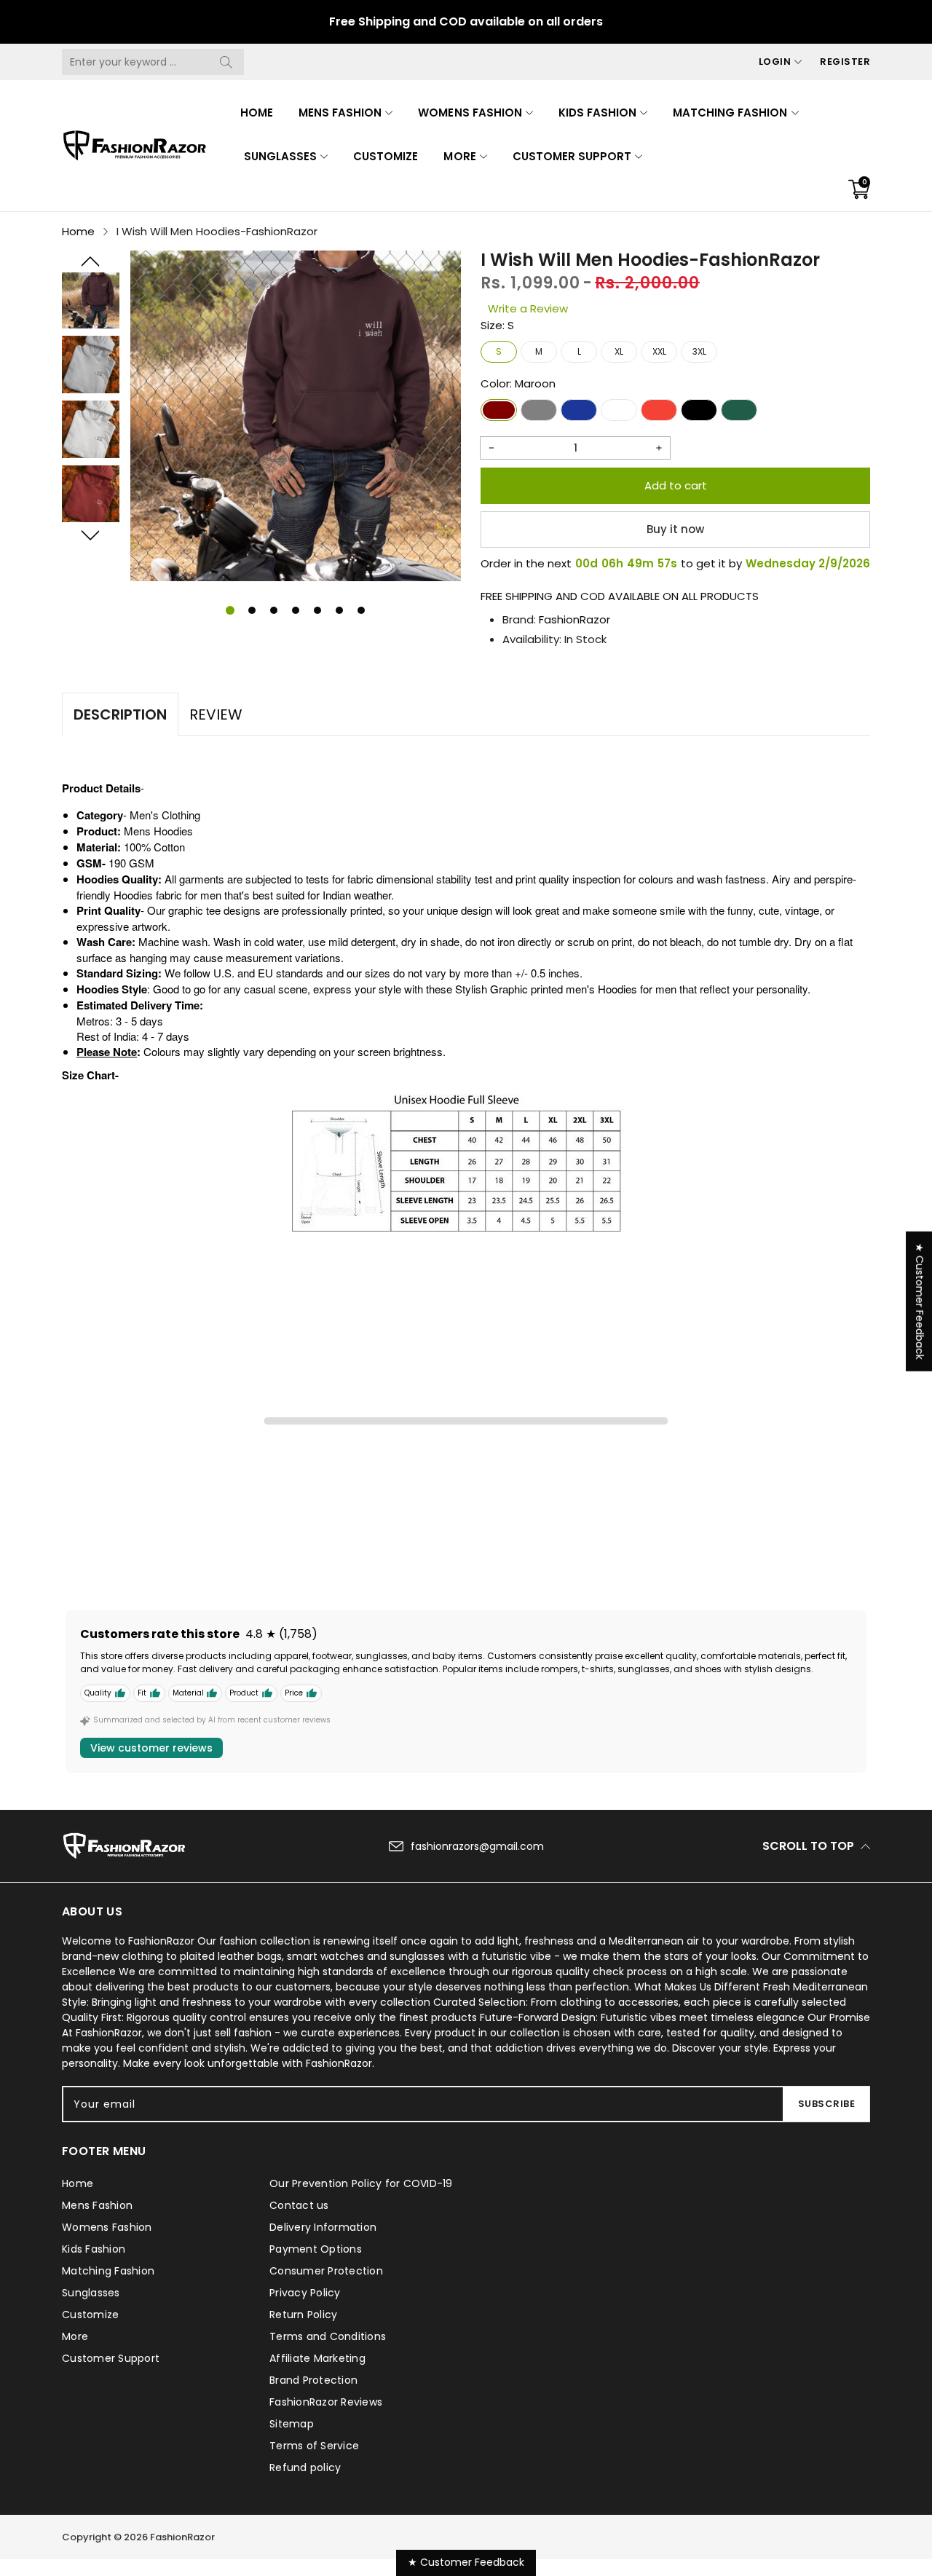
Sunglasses (280, 156)
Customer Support (572, 156)
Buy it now (675, 529)
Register (845, 62)
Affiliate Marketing (317, 2358)
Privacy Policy (305, 2293)
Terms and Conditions (328, 2336)
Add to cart (676, 485)
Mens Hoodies (158, 831)
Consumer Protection (326, 2271)
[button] (91, 261)
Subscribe (827, 2104)
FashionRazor (574, 619)
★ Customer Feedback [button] (920, 1301)
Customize (386, 156)
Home (257, 113)
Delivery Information (323, 2227)
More (459, 156)
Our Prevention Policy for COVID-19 (361, 2183)
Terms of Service (314, 2446)
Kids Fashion (597, 113)
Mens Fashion (340, 113)
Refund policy (305, 2467)
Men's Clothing (165, 815)
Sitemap (292, 2424)
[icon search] (226, 62)
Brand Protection (313, 2380)
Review (216, 714)
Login (775, 62)
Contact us (299, 2205)
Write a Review (528, 308)
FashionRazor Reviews (326, 2402)
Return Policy (303, 2315)
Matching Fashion (730, 113)
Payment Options (316, 2249)
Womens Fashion (470, 113)
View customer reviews (151, 1748)
